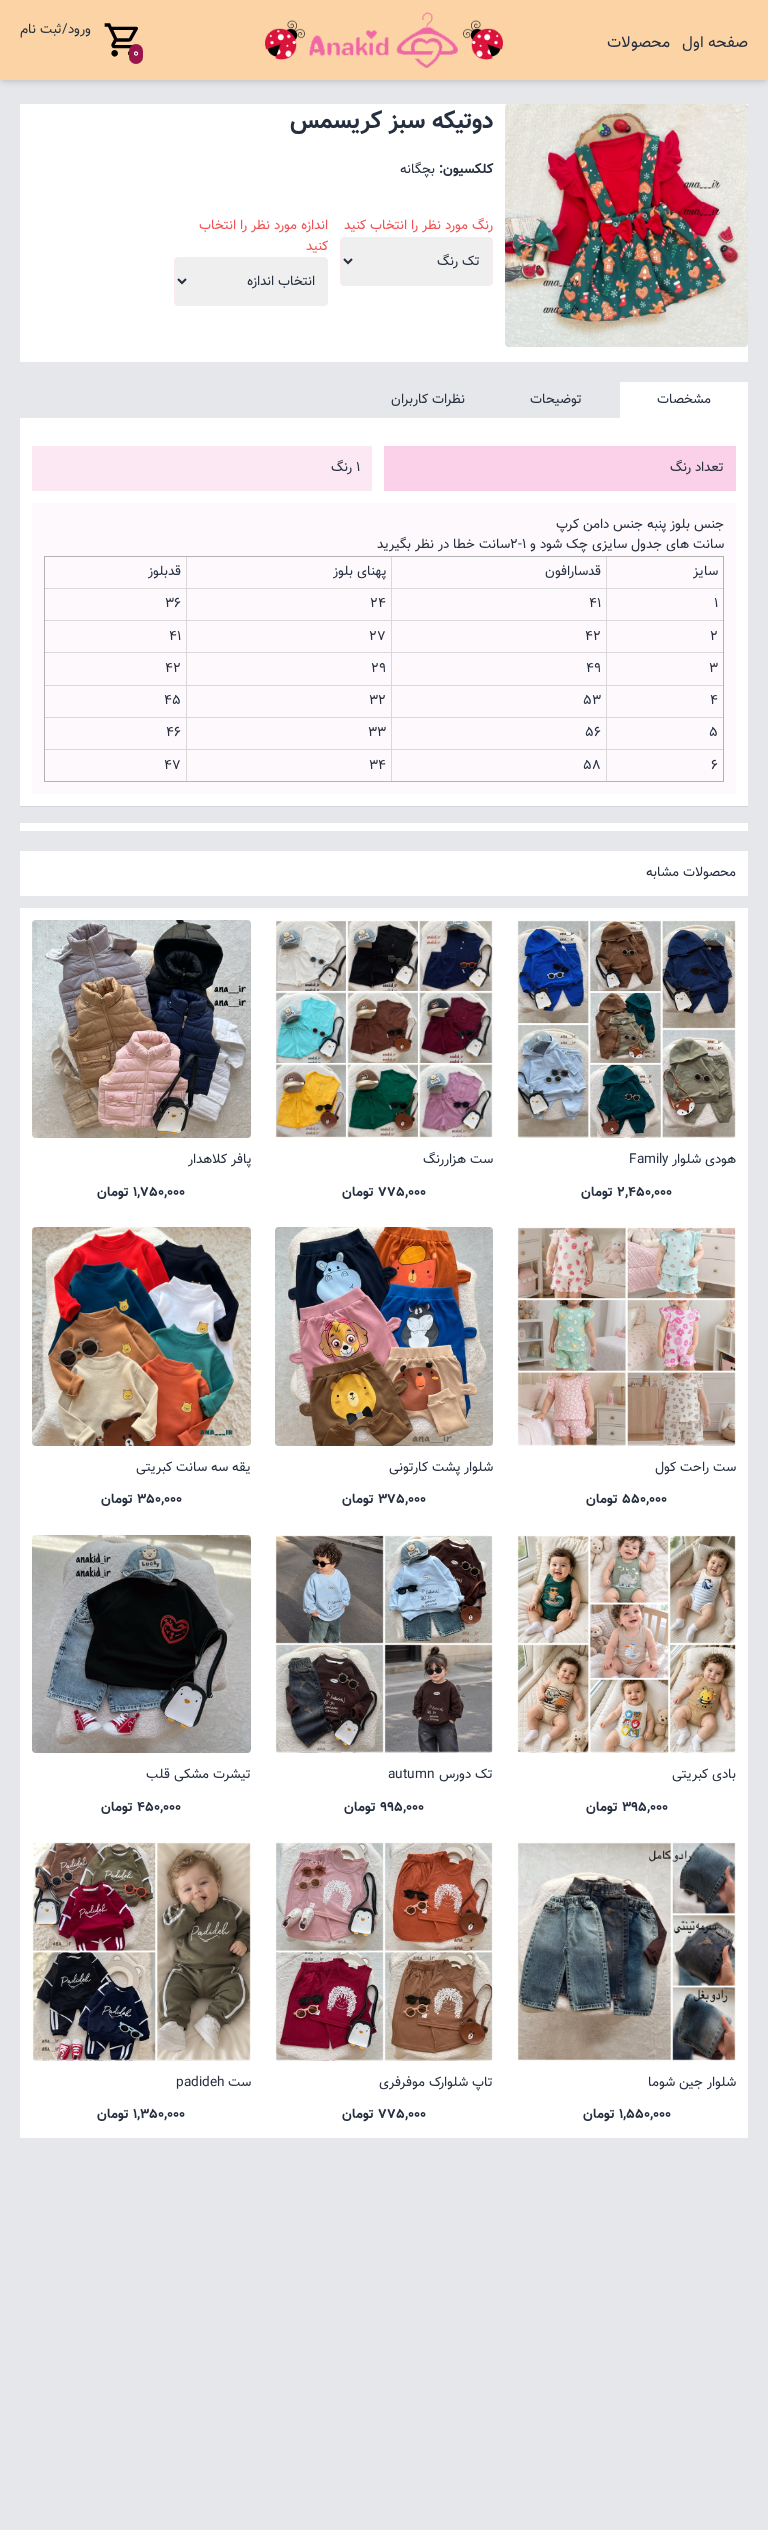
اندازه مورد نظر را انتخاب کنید (263, 236)
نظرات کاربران (428, 399)
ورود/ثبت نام (55, 29)
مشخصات (684, 399)
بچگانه (417, 169)
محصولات (638, 43)
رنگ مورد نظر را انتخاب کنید (418, 226)
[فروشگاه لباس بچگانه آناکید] (384, 40)
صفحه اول (715, 43)
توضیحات (556, 399)
